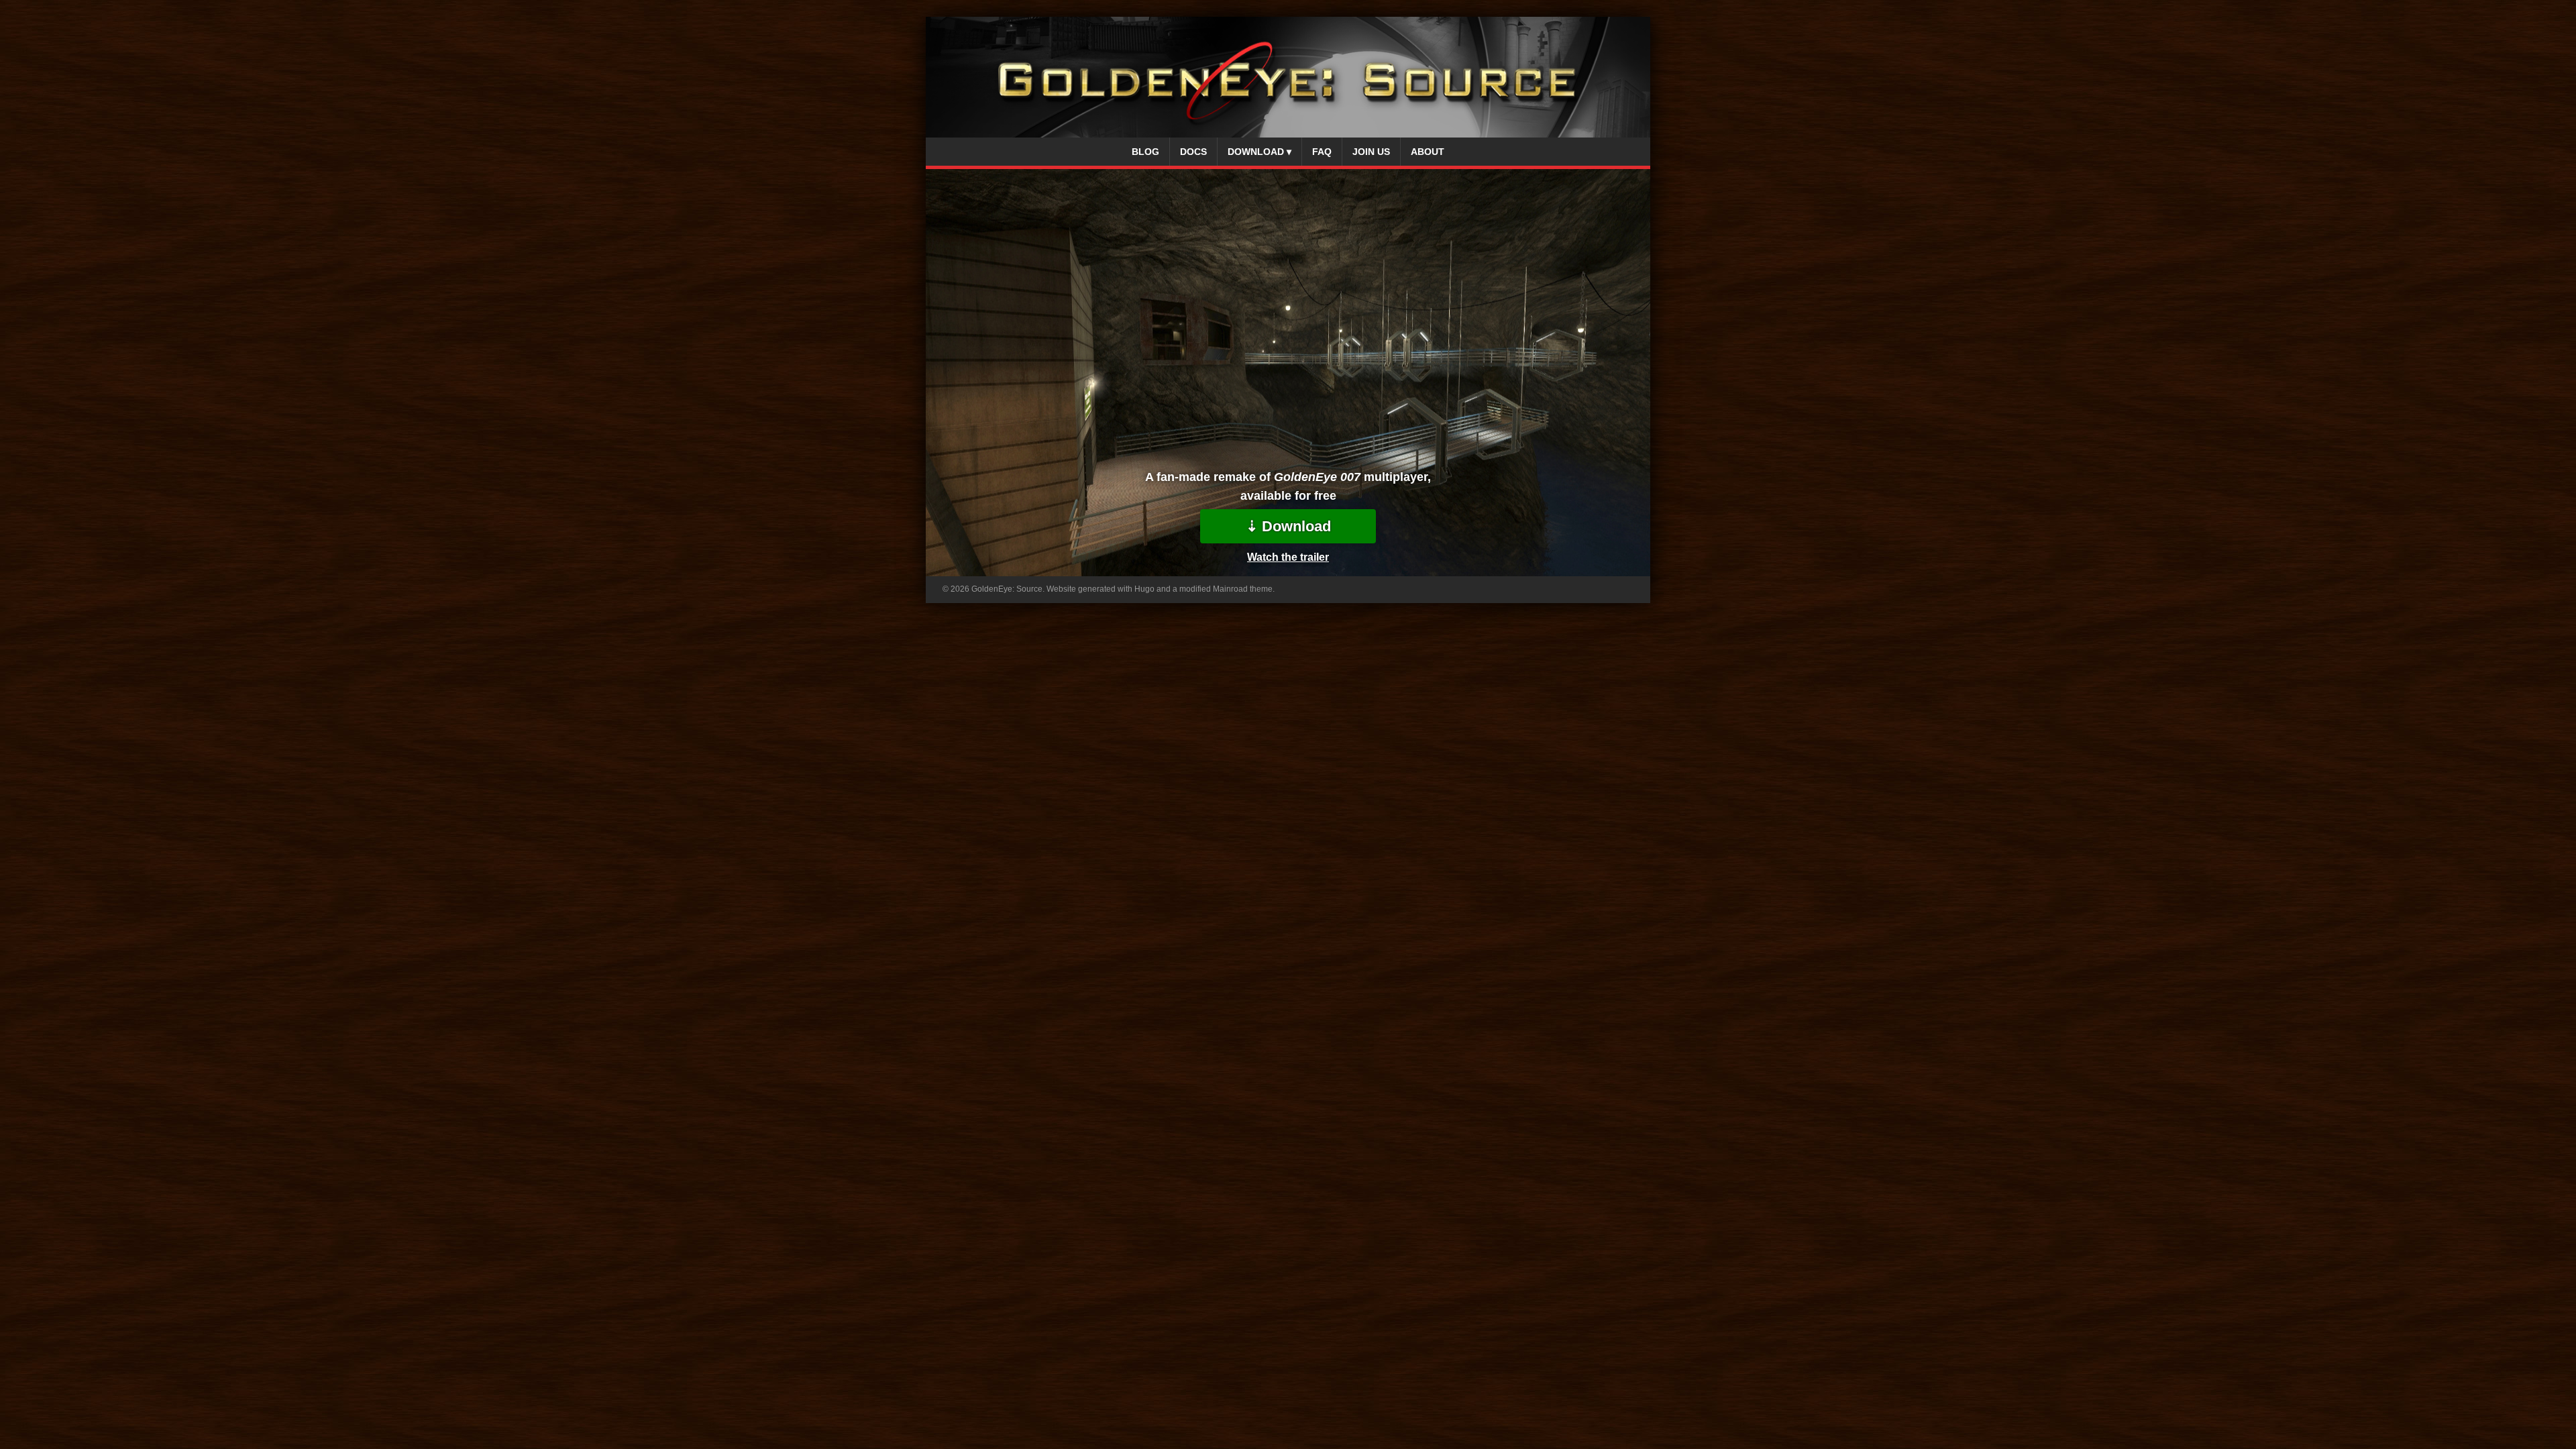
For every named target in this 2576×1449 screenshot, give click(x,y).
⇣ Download (1288, 526)
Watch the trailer (1288, 557)
